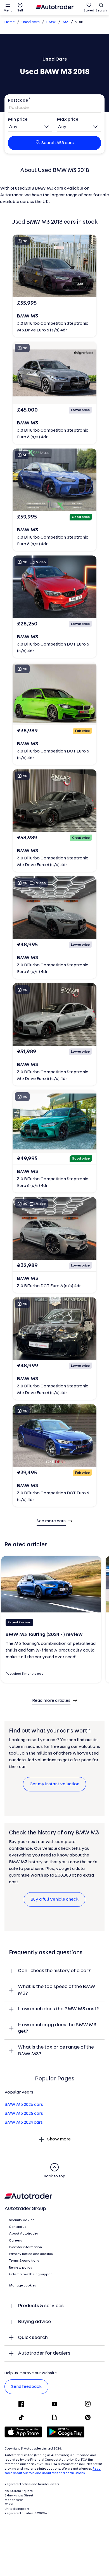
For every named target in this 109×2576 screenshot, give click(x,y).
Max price (68, 120)
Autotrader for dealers (44, 2353)
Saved (89, 11)
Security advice (22, 2220)
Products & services (41, 2306)
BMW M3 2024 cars (24, 2123)
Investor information (25, 2247)
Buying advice (34, 2322)
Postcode (18, 101)
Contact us (18, 2227)
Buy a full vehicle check (54, 1899)
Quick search (33, 2338)
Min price (18, 120)
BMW (51, 22)
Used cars (31, 22)
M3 (66, 22)
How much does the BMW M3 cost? (58, 2009)
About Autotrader (23, 2234)
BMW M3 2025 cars (24, 2114)
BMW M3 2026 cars (24, 2105)
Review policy (21, 2268)
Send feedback (26, 2387)
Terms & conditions (24, 2261)
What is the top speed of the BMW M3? (57, 1990)
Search (101, 11)
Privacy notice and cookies (31, 2254)
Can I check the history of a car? (54, 1971)
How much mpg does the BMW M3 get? (57, 2028)
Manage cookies (22, 2286)
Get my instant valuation (54, 1784)
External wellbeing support (31, 2274)
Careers (16, 2241)
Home (10, 22)
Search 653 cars (58, 143)
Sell (20, 11)
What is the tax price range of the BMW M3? (56, 2051)
